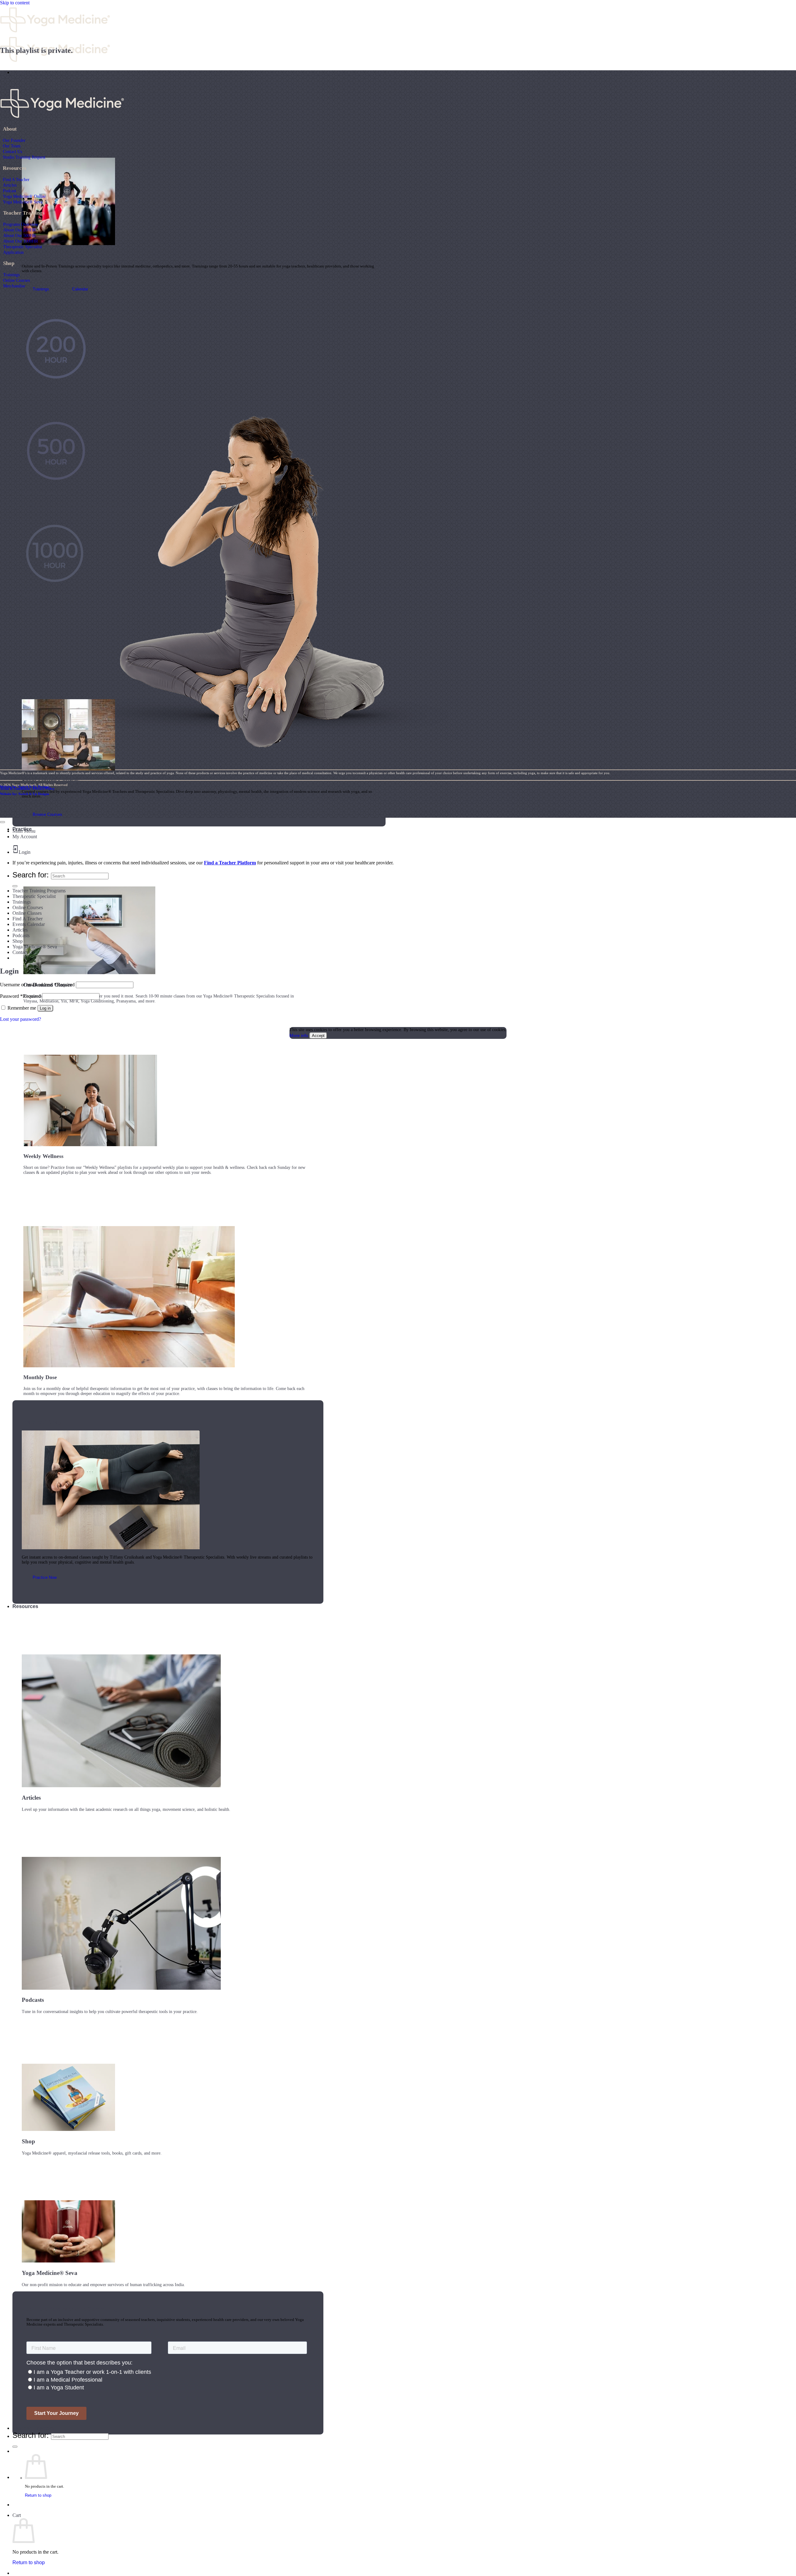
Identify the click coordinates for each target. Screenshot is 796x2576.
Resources (25, 1606)
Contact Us (12, 151)
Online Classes (27, 913)
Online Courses (16, 280)
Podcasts (21, 935)
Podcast (9, 191)
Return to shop (38, 2495)
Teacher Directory (33, 2428)
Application (13, 252)
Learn (19, 72)
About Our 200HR (19, 230)
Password (20, 996)
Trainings (11, 275)
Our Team (12, 146)
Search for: (31, 2435)
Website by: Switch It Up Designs (25, 787)
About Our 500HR (19, 235)
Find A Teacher (16, 179)
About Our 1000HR (21, 241)
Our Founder (14, 140)
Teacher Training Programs (39, 891)
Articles (10, 185)
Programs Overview (21, 224)
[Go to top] (2, 822)
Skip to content (15, 3)
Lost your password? (21, 1019)
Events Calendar (29, 924)
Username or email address (37, 985)
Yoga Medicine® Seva (23, 202)
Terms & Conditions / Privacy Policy (27, 788)
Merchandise (14, 286)
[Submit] (15, 2447)
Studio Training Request (24, 157)
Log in (45, 1008)
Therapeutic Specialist (23, 247)
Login (25, 852)
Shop (18, 941)
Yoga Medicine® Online (24, 196)
